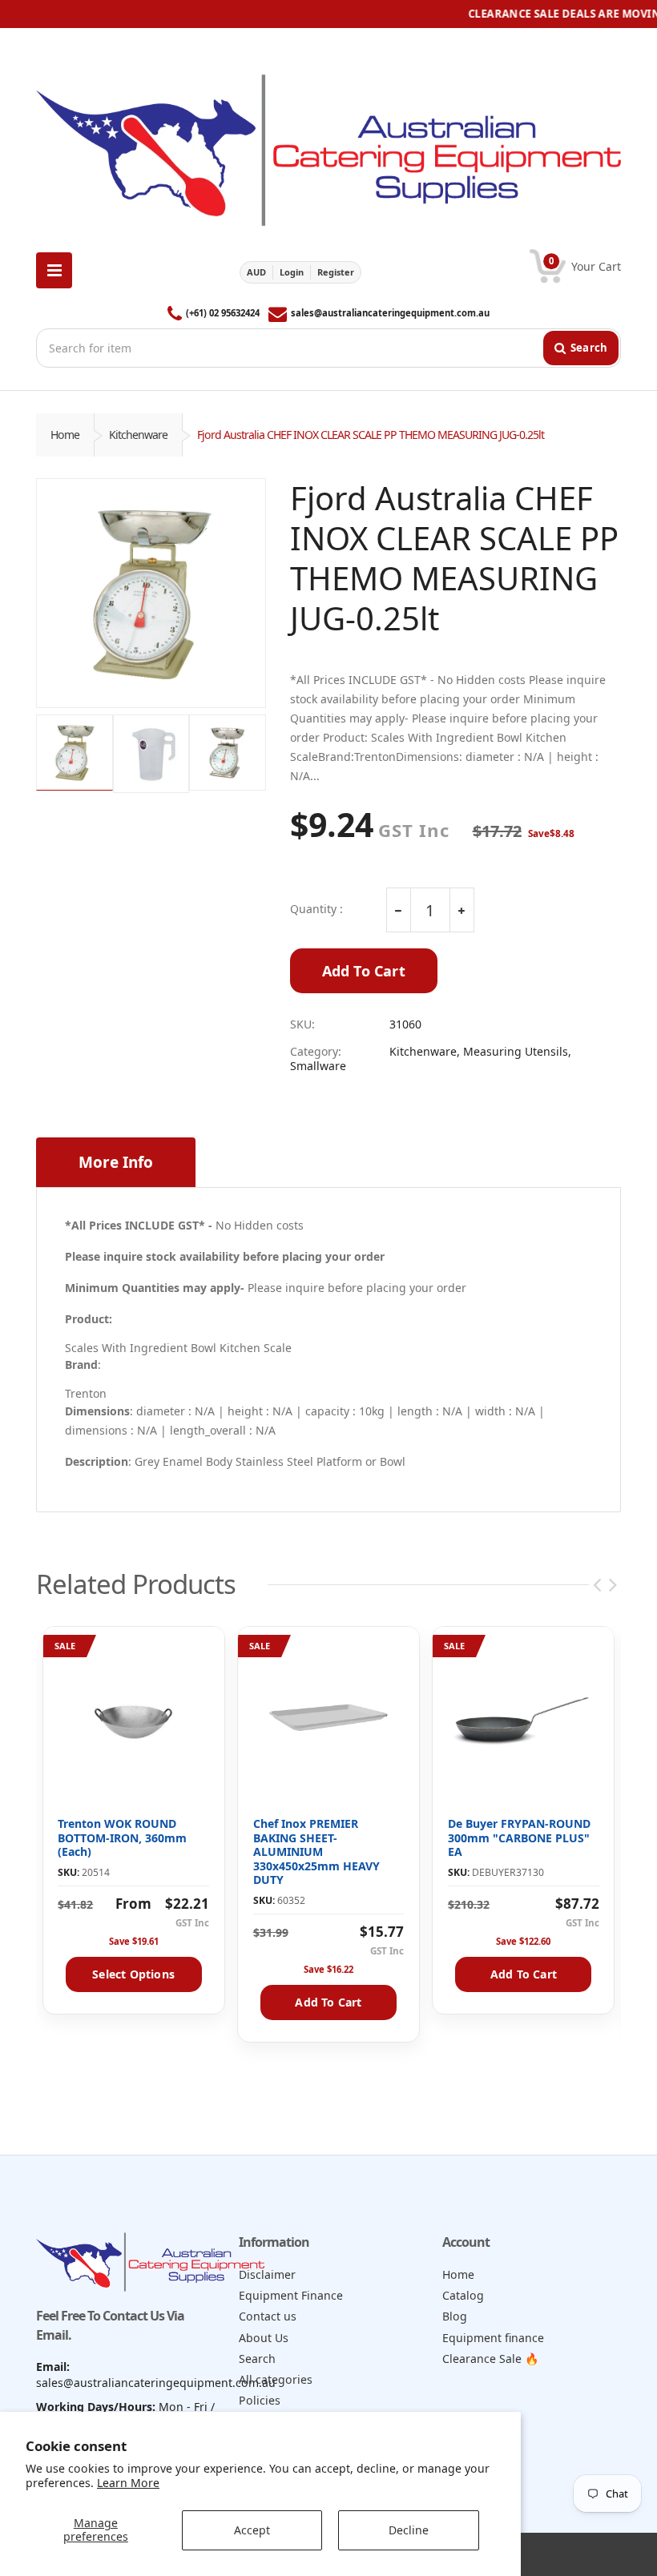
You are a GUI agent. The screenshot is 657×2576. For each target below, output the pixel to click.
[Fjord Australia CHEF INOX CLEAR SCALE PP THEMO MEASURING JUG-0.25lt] (151, 593)
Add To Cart (364, 971)
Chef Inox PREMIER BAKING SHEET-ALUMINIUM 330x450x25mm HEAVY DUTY (316, 1851)
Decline (409, 2530)
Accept (252, 2530)
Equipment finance (493, 2338)
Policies (260, 2400)
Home (65, 435)
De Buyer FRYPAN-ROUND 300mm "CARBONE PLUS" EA (519, 1837)
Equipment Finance (291, 2295)
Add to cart (328, 2002)
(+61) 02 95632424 (223, 313)
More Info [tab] (116, 1162)
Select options (133, 1974)
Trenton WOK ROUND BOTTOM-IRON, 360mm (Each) (122, 1837)
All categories (276, 2379)
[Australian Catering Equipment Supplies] (328, 145)
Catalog (463, 2295)
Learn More (128, 2483)
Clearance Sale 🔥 (491, 2359)
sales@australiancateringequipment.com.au (390, 313)
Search (257, 2359)
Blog (455, 2316)
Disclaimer (267, 2274)
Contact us (268, 2316)
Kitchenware (138, 435)
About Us (264, 2338)
